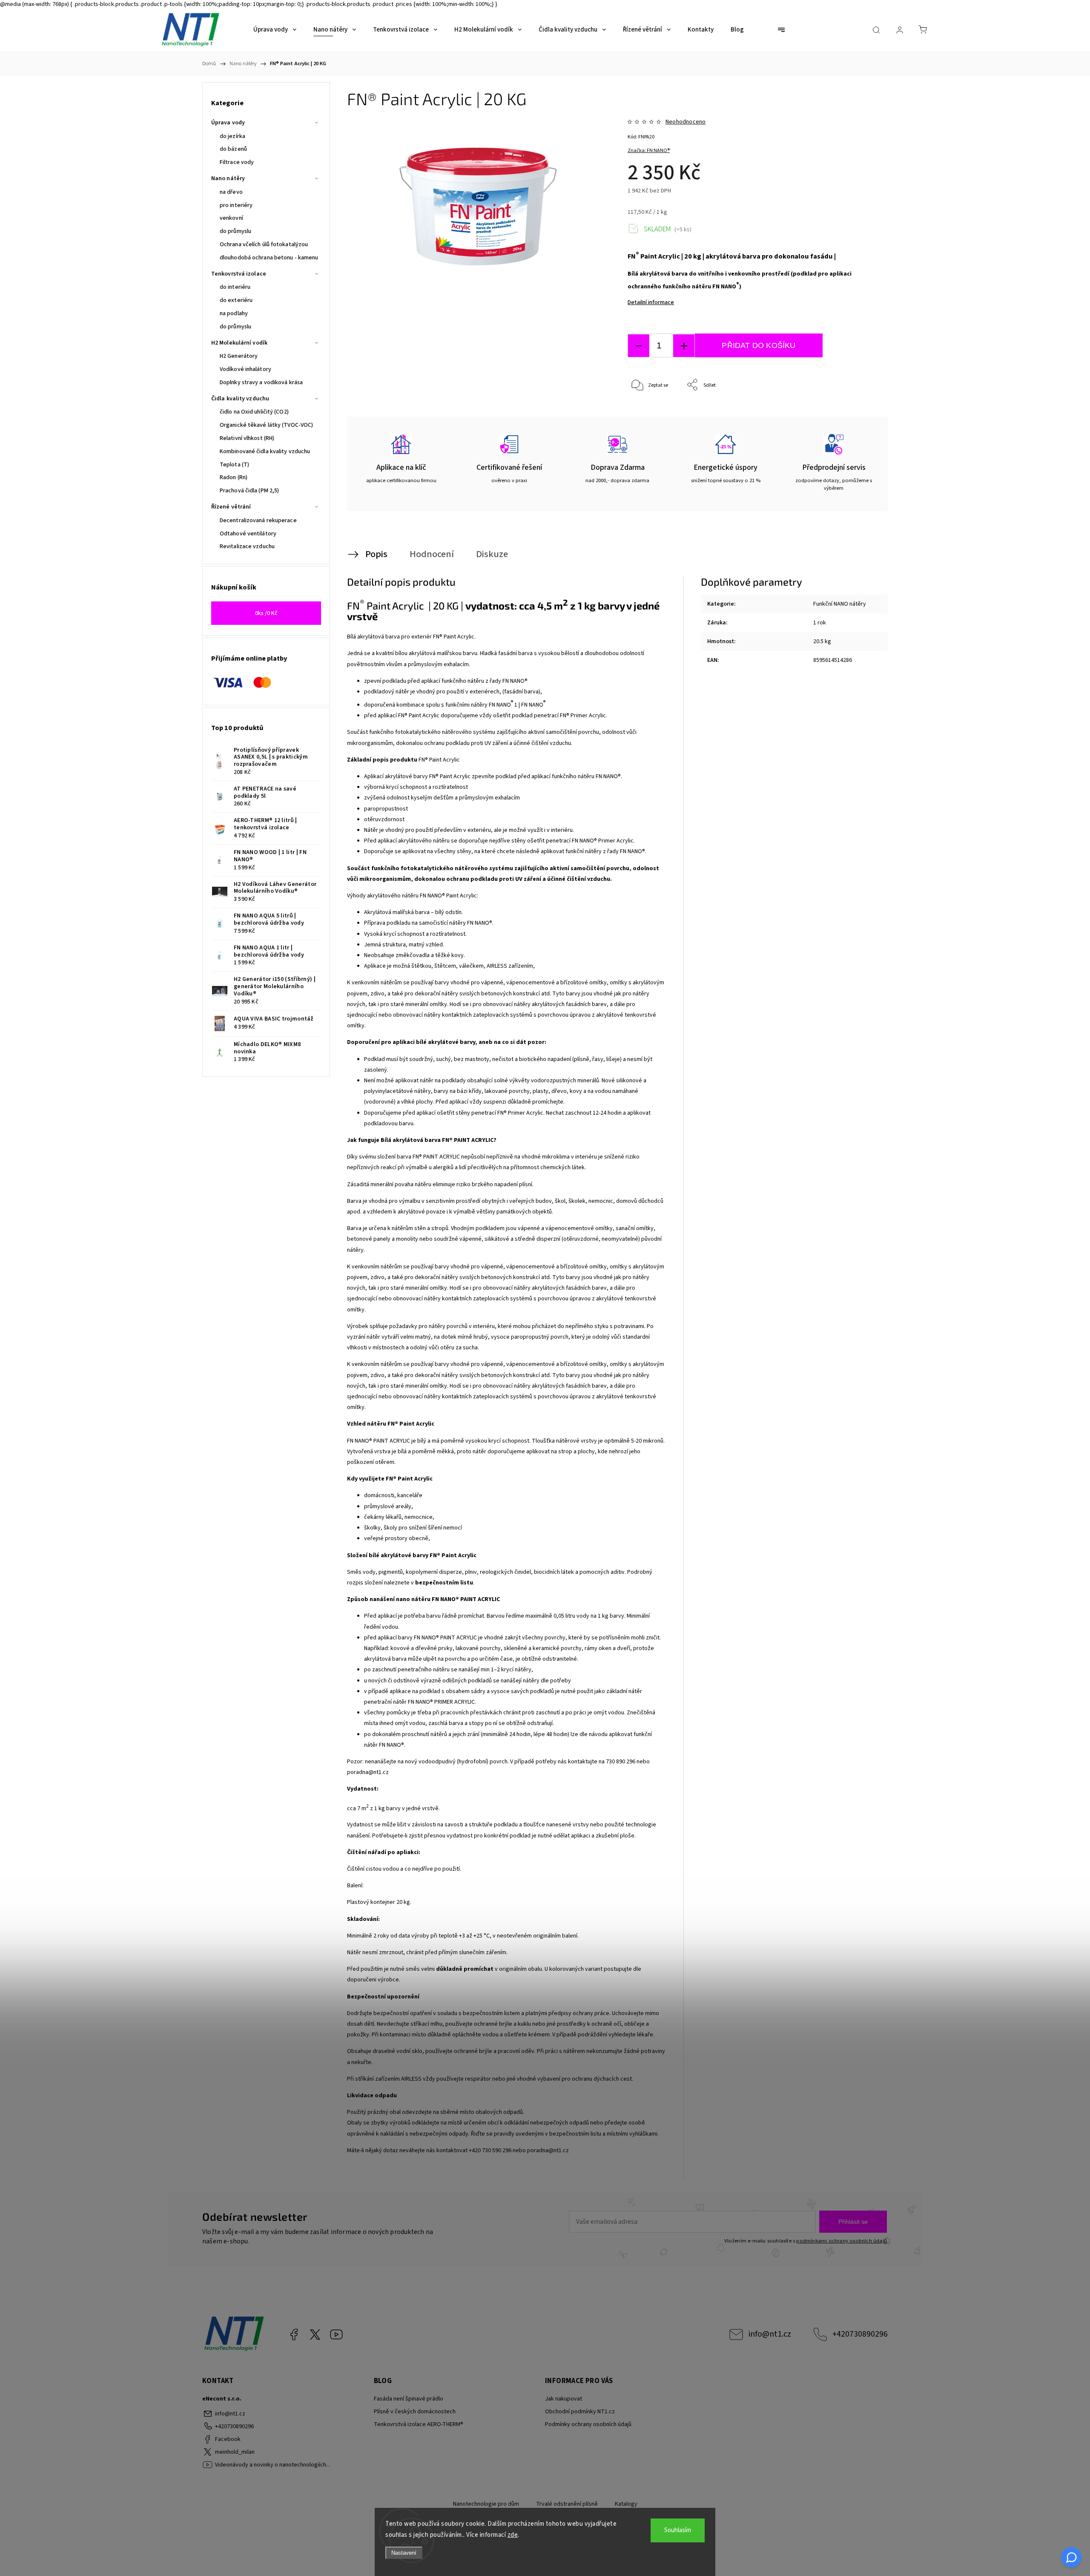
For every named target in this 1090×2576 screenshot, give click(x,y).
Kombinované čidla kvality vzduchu (265, 451)
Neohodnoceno (686, 122)
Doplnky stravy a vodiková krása (261, 382)
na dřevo (231, 192)
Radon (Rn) (234, 477)
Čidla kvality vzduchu (240, 399)
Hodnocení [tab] (432, 554)
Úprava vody (228, 123)
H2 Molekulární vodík (239, 343)
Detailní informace (651, 302)
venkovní (231, 218)
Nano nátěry (228, 178)
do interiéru (235, 287)
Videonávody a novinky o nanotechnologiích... (336, 2334)
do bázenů (233, 149)
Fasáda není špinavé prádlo (409, 2399)
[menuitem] (275, 30)
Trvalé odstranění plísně (567, 2504)
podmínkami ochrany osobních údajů (842, 2241)
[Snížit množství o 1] (639, 346)
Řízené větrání (231, 507)
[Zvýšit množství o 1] (684, 346)
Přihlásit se (853, 2222)
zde (513, 2535)
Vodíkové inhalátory (245, 369)
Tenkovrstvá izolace (239, 274)
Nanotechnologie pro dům (486, 2504)
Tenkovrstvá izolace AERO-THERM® (419, 2424)
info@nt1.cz (770, 2334)
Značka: (649, 151)
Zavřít (859, 413)
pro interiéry (236, 205)
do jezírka (232, 136)
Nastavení (404, 2553)
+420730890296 (860, 2334)
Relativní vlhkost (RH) (247, 438)
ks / (266, 613)
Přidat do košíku (759, 345)
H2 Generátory (239, 356)
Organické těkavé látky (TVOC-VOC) (266, 425)
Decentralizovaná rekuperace (258, 520)
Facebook (294, 2334)
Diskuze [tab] (492, 554)
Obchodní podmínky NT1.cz (580, 2412)
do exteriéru (236, 300)
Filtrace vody (237, 162)
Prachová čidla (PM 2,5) (249, 491)
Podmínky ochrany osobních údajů (588, 2424)
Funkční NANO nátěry (840, 604)
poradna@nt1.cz (368, 1772)
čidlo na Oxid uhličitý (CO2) (254, 412)
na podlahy (234, 313)
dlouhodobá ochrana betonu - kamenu (269, 258)
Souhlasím (678, 2530)
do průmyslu (235, 231)
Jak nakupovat (564, 2399)
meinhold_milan (315, 2334)
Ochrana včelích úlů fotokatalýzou (264, 244)
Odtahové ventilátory (248, 534)
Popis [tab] (376, 554)
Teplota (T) (234, 465)
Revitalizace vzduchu (247, 546)
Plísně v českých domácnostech (415, 2412)
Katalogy (626, 2504)
